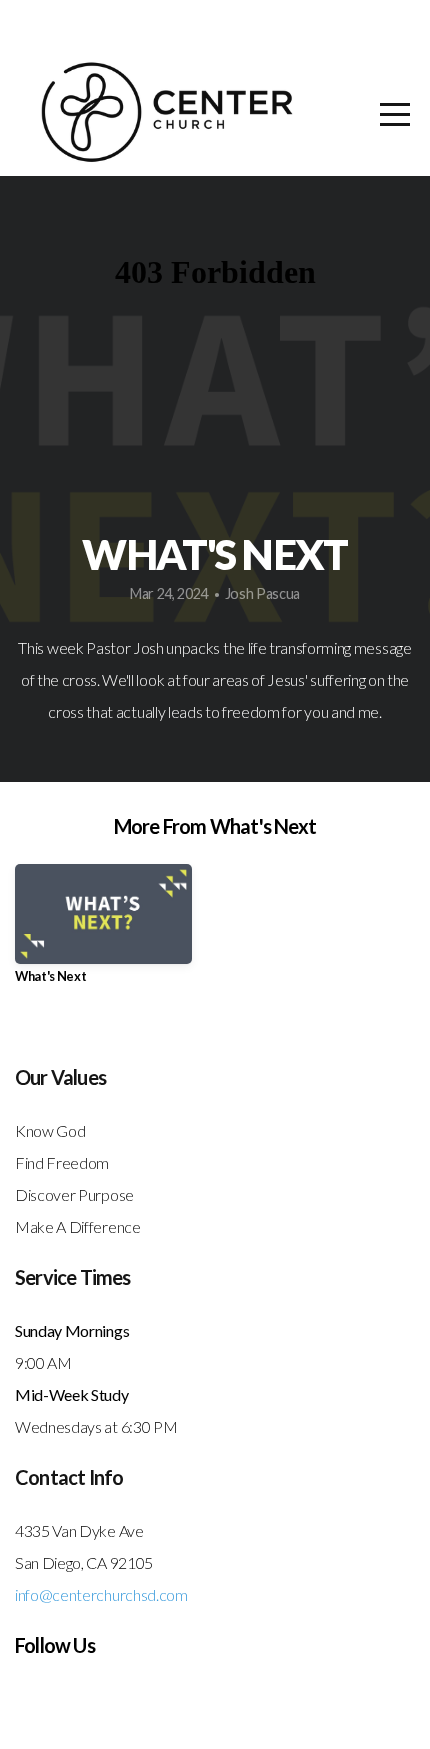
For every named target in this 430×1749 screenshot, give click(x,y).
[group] (103, 931)
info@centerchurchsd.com (101, 1594)
